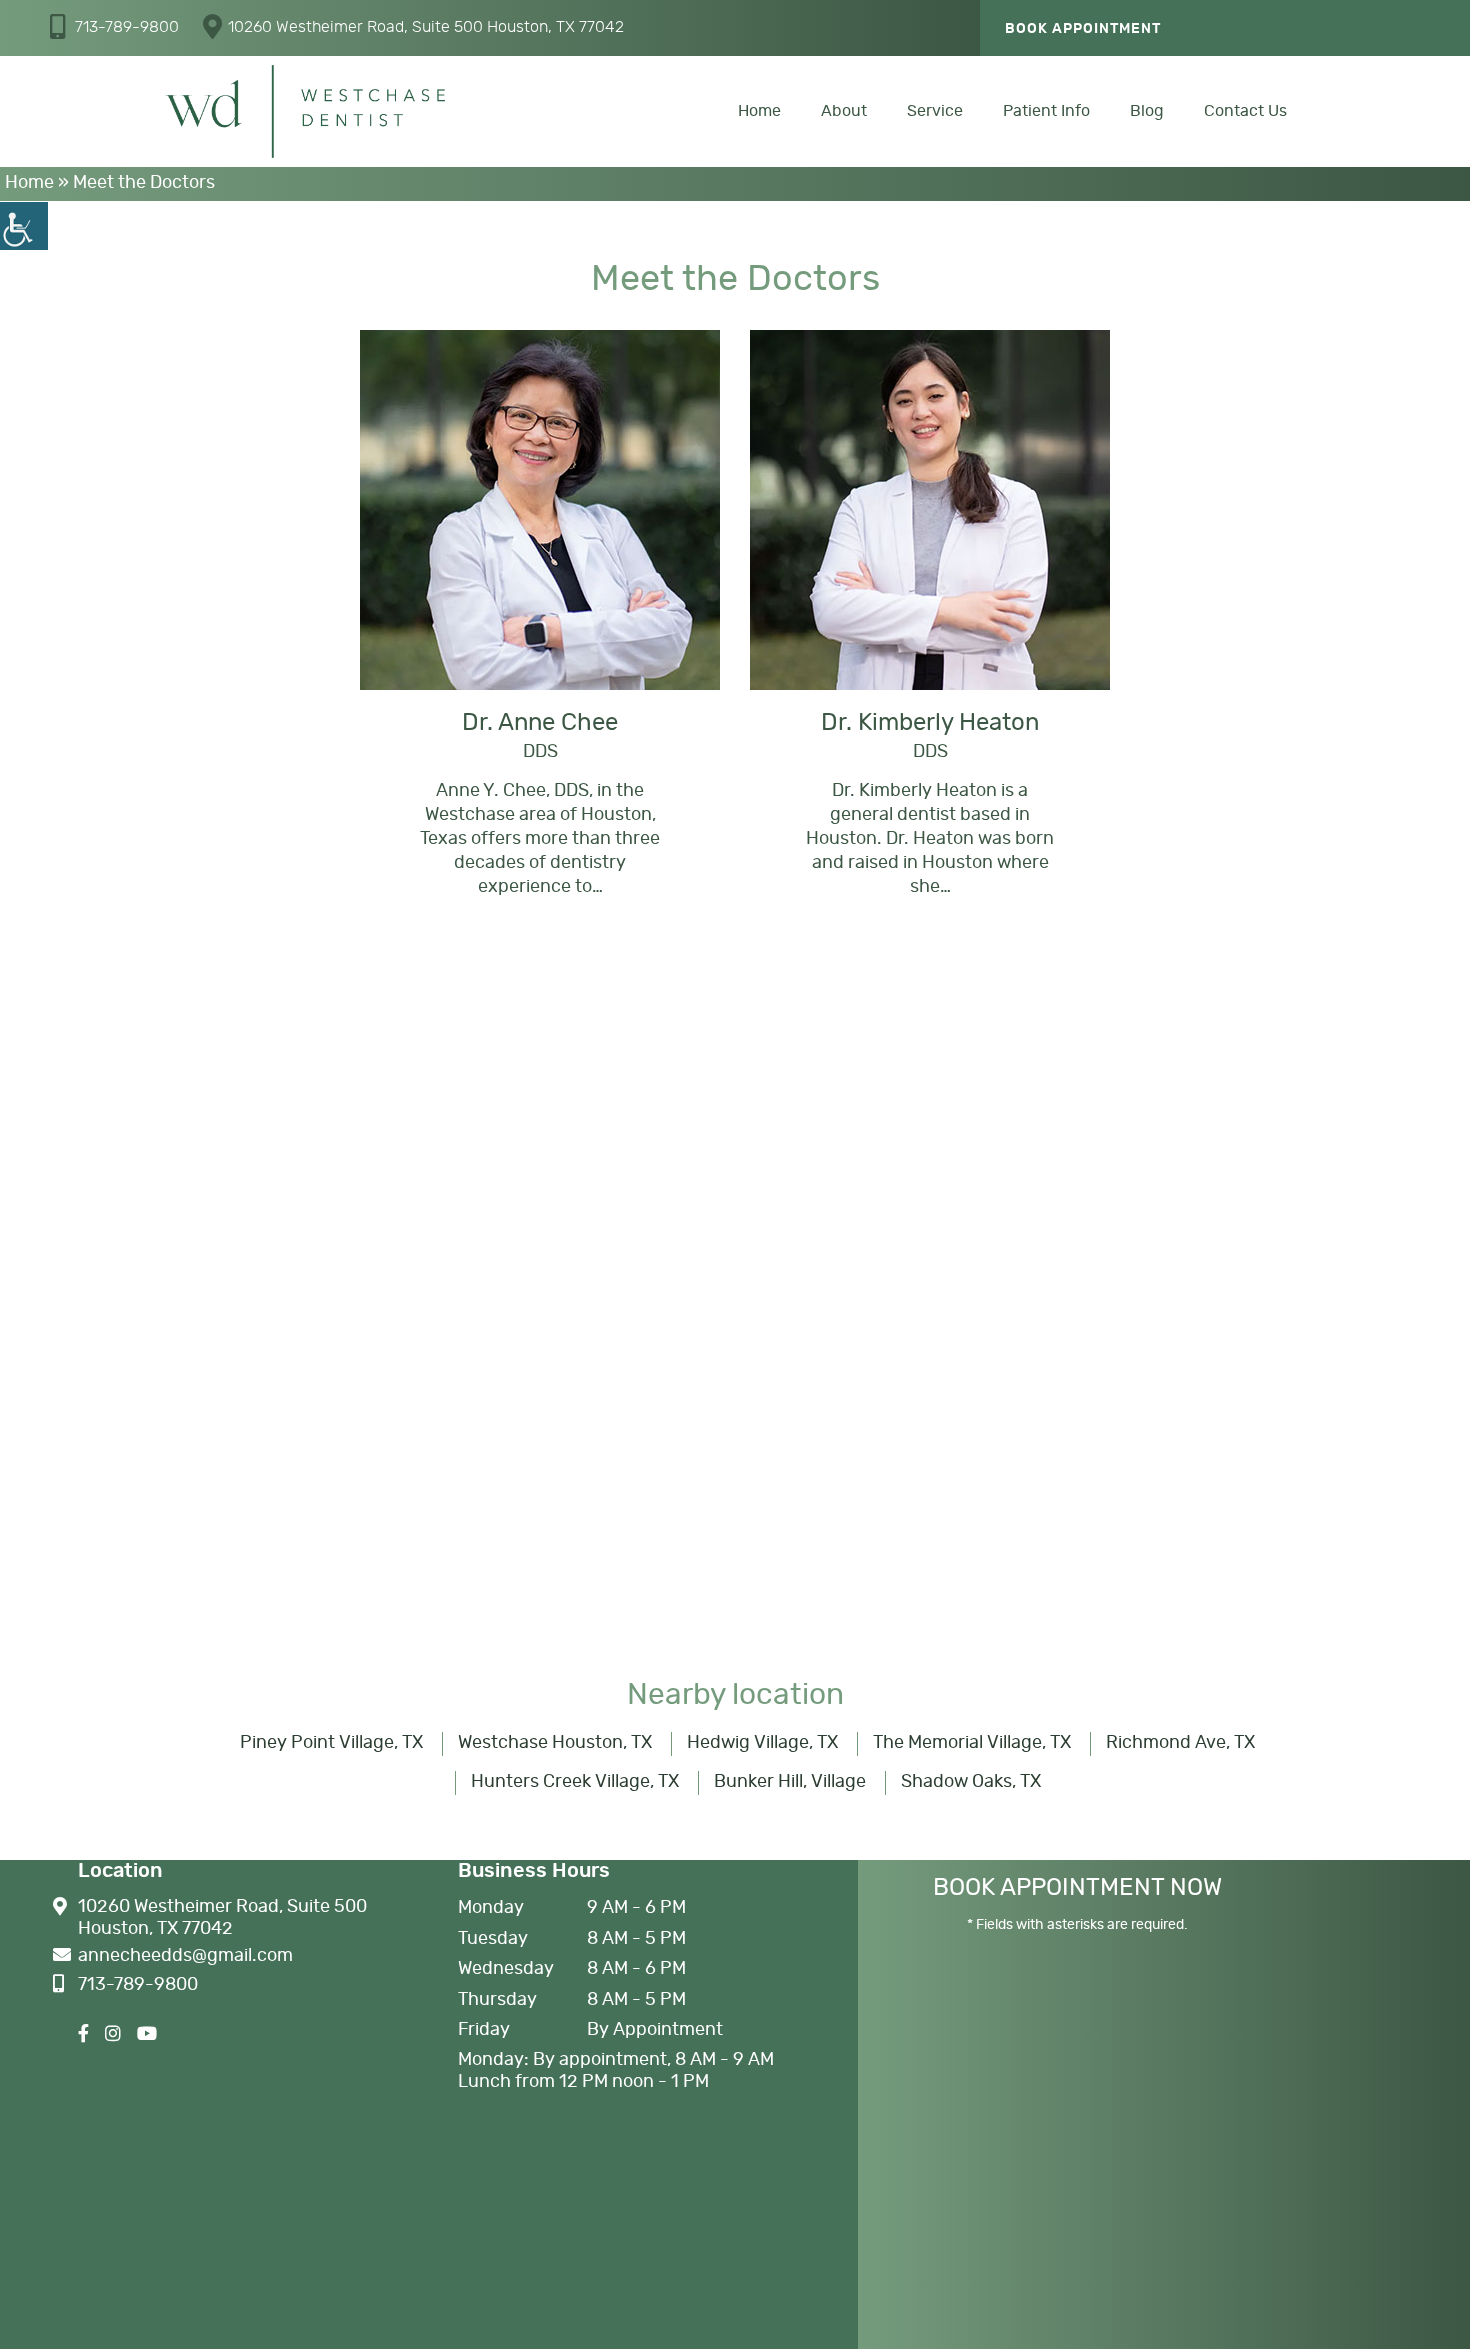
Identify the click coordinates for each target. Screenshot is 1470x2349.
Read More (538, 623)
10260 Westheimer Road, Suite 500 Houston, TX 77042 (426, 27)
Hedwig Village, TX (762, 1743)
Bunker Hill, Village (790, 1782)
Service (935, 111)
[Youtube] (147, 2035)
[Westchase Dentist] (305, 111)
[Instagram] (113, 2035)
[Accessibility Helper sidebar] (24, 226)
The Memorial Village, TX (972, 1743)
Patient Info (1046, 111)
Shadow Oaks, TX (971, 1782)
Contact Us (1245, 111)
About (844, 111)
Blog (1147, 111)
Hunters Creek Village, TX (575, 1782)
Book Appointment (1083, 29)
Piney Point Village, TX (331, 1743)
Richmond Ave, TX (1180, 1743)
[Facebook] (83, 2035)
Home (759, 111)
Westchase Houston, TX (555, 1743)
